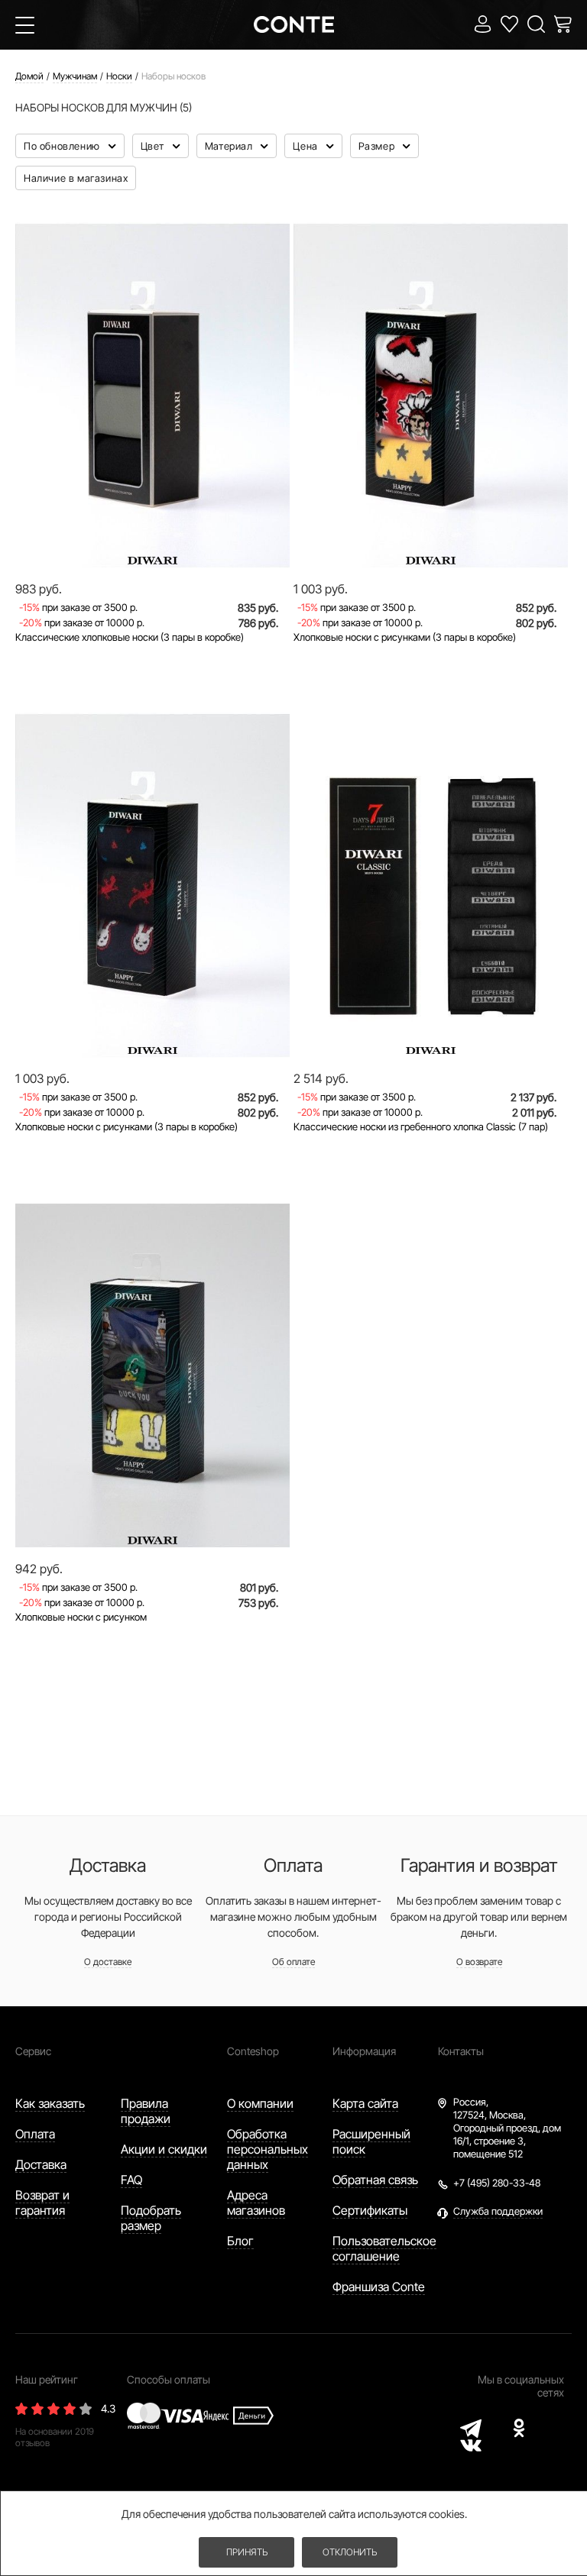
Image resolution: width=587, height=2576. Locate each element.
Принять (247, 2552)
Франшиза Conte (379, 2287)
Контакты (461, 2051)
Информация (364, 2051)
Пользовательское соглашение (384, 2248)
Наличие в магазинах (76, 178)
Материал (230, 146)
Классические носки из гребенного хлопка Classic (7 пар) (421, 1126)
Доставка (41, 2164)
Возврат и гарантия (42, 2203)
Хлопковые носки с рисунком (81, 1617)
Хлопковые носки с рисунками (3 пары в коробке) (405, 637)
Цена (306, 146)
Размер (378, 146)
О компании (260, 2103)
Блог (240, 2241)
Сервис (33, 2051)
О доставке (108, 1962)
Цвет (154, 146)
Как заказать (50, 2103)
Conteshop (253, 2051)
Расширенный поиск (371, 2141)
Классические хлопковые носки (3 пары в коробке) (130, 637)
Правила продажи (146, 2111)
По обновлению (63, 146)
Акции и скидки (164, 2149)
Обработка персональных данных (268, 2149)
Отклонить (350, 2552)
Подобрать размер (151, 2218)
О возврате (479, 1962)
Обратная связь (375, 2180)
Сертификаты (370, 2210)
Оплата (35, 2134)
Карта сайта (365, 2103)
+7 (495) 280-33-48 (497, 2183)
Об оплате (293, 1962)
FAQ (131, 2180)
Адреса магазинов (256, 2203)
